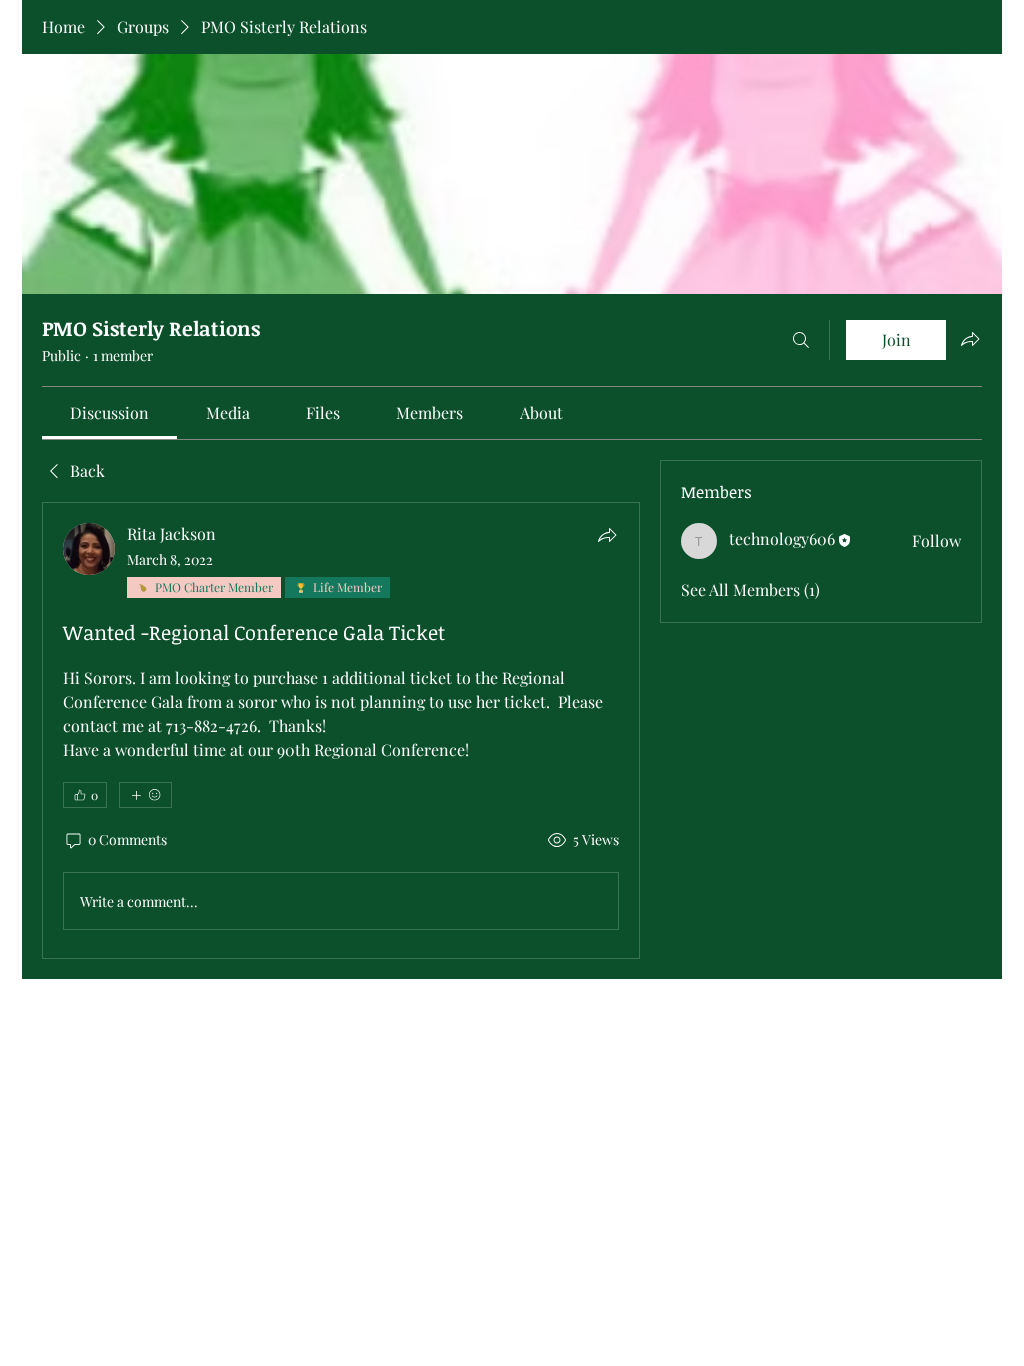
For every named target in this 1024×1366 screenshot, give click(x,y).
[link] (109, 412)
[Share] (607, 535)
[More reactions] (145, 795)
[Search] (801, 340)
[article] (341, 730)
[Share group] (970, 339)
